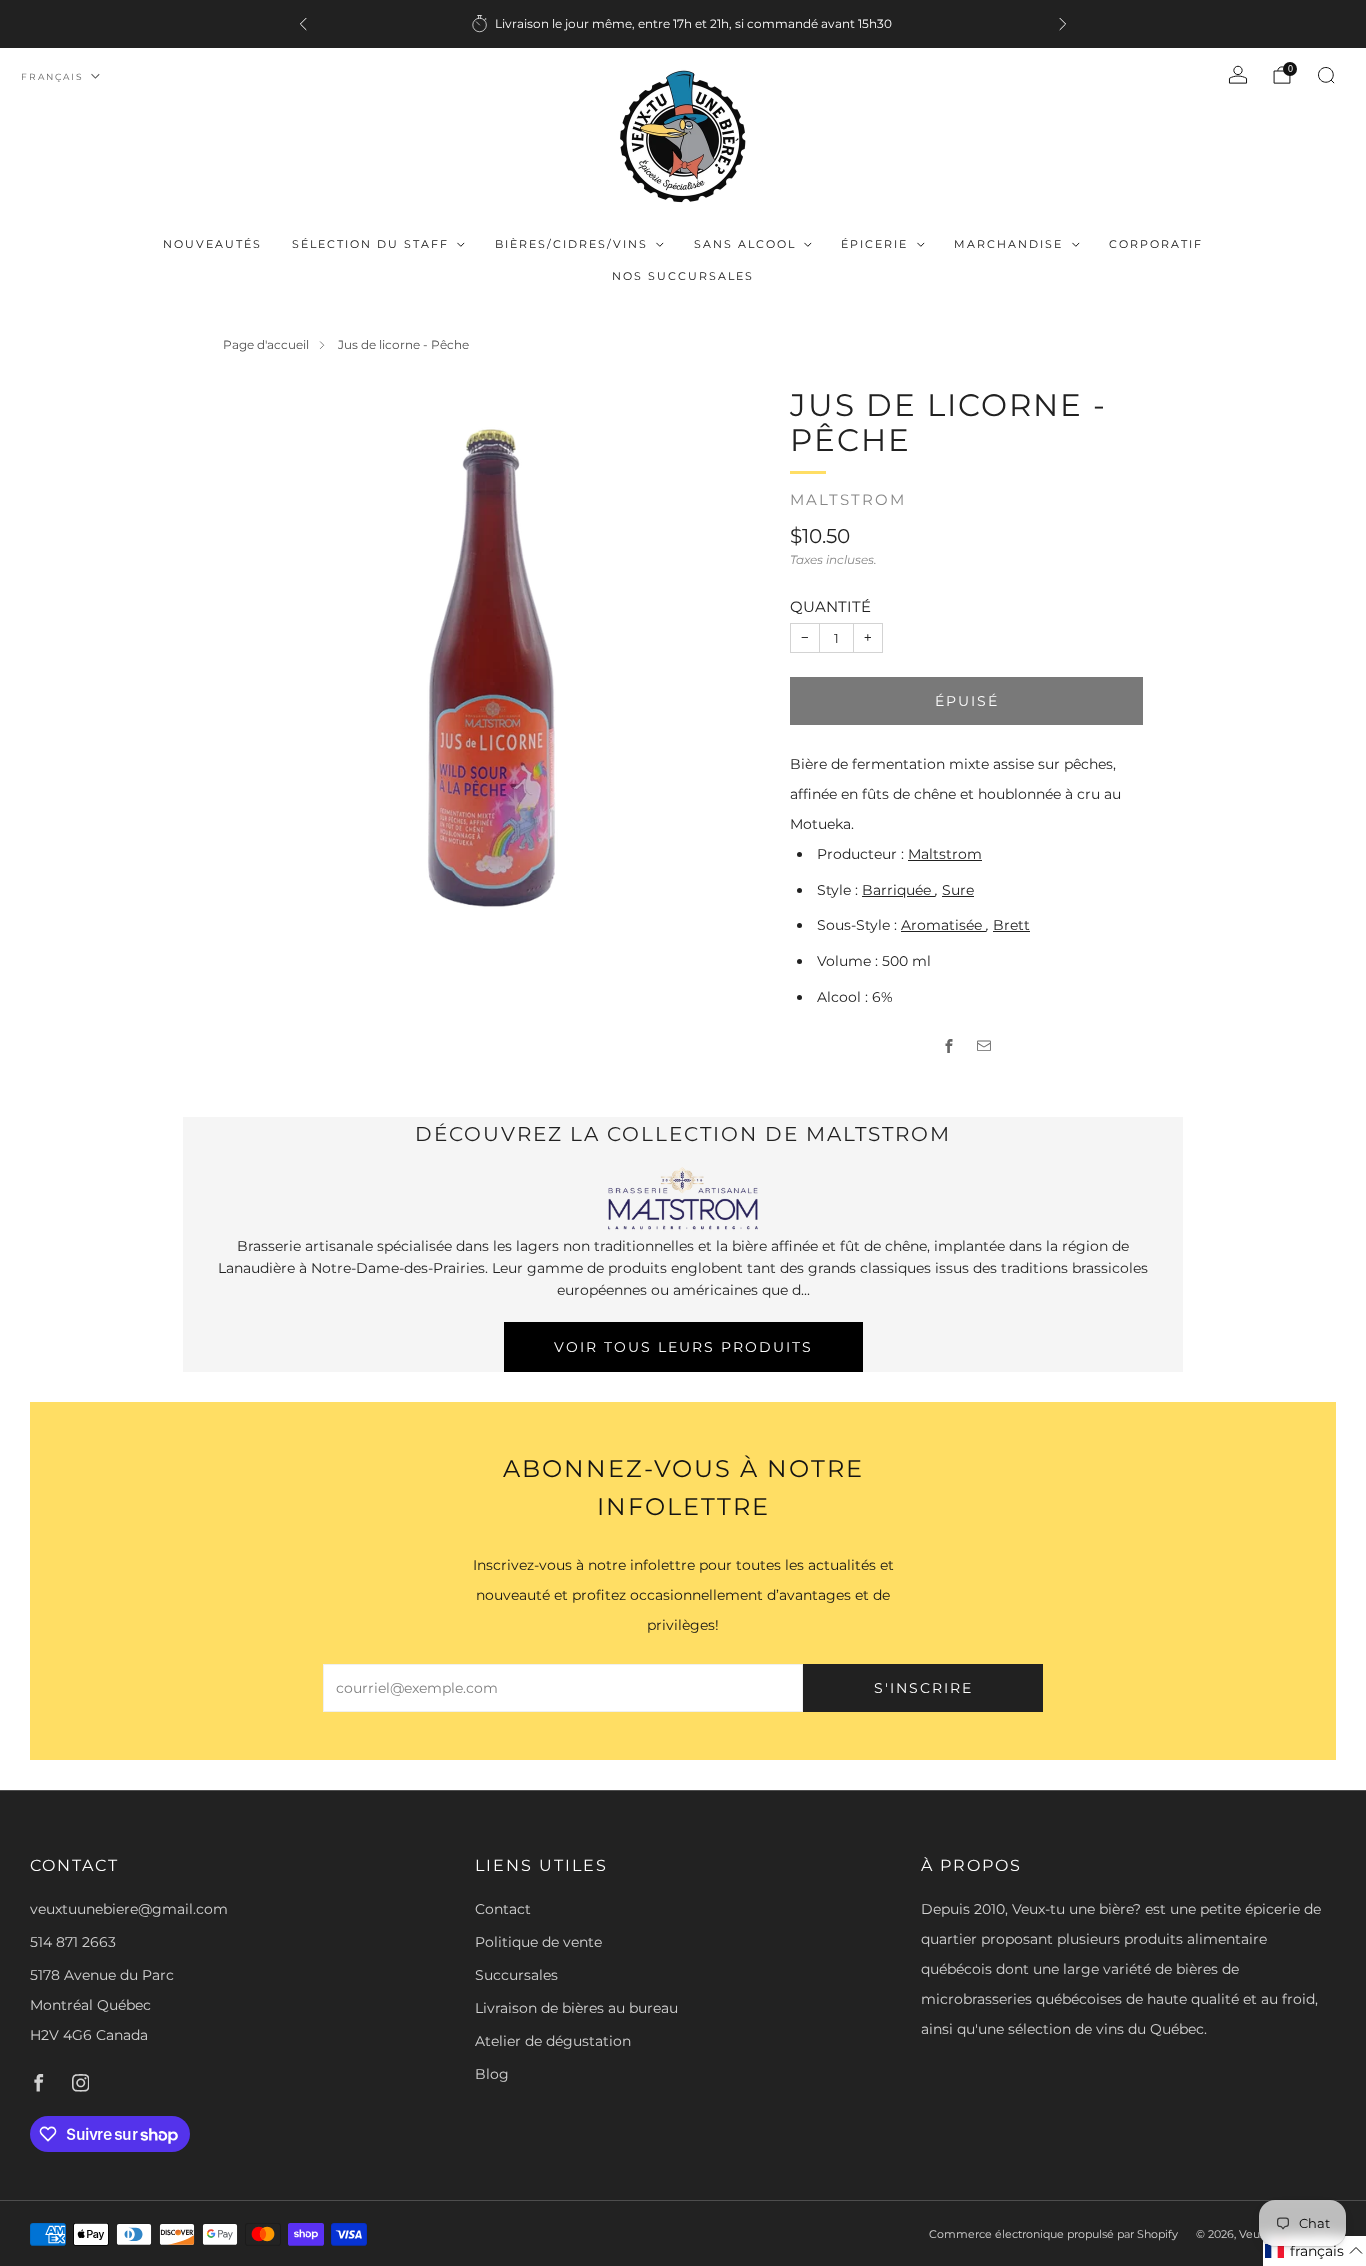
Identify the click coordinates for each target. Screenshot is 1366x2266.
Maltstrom (848, 500)
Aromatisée (943, 925)
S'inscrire (923, 1688)
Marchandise (1008, 244)
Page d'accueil (266, 344)
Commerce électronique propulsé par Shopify (1053, 2234)
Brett (1011, 925)
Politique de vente (538, 1942)
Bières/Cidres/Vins (571, 244)
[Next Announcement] (1063, 24)
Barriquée (898, 890)
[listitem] (683, 24)
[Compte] (1238, 75)
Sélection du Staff (370, 244)
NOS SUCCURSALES (683, 276)
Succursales (516, 1975)
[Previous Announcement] (303, 24)
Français (52, 76)
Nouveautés (212, 244)
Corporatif (1156, 244)
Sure (958, 890)
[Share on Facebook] (949, 1046)
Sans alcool (745, 244)
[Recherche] (1326, 75)
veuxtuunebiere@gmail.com (129, 1909)
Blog (492, 2074)
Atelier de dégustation (553, 2041)
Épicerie (874, 244)
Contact (503, 1909)
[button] (1314, 2251)
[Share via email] (984, 1046)
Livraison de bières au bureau (576, 2008)
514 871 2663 (73, 1942)
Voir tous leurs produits (683, 1347)
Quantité (830, 606)
